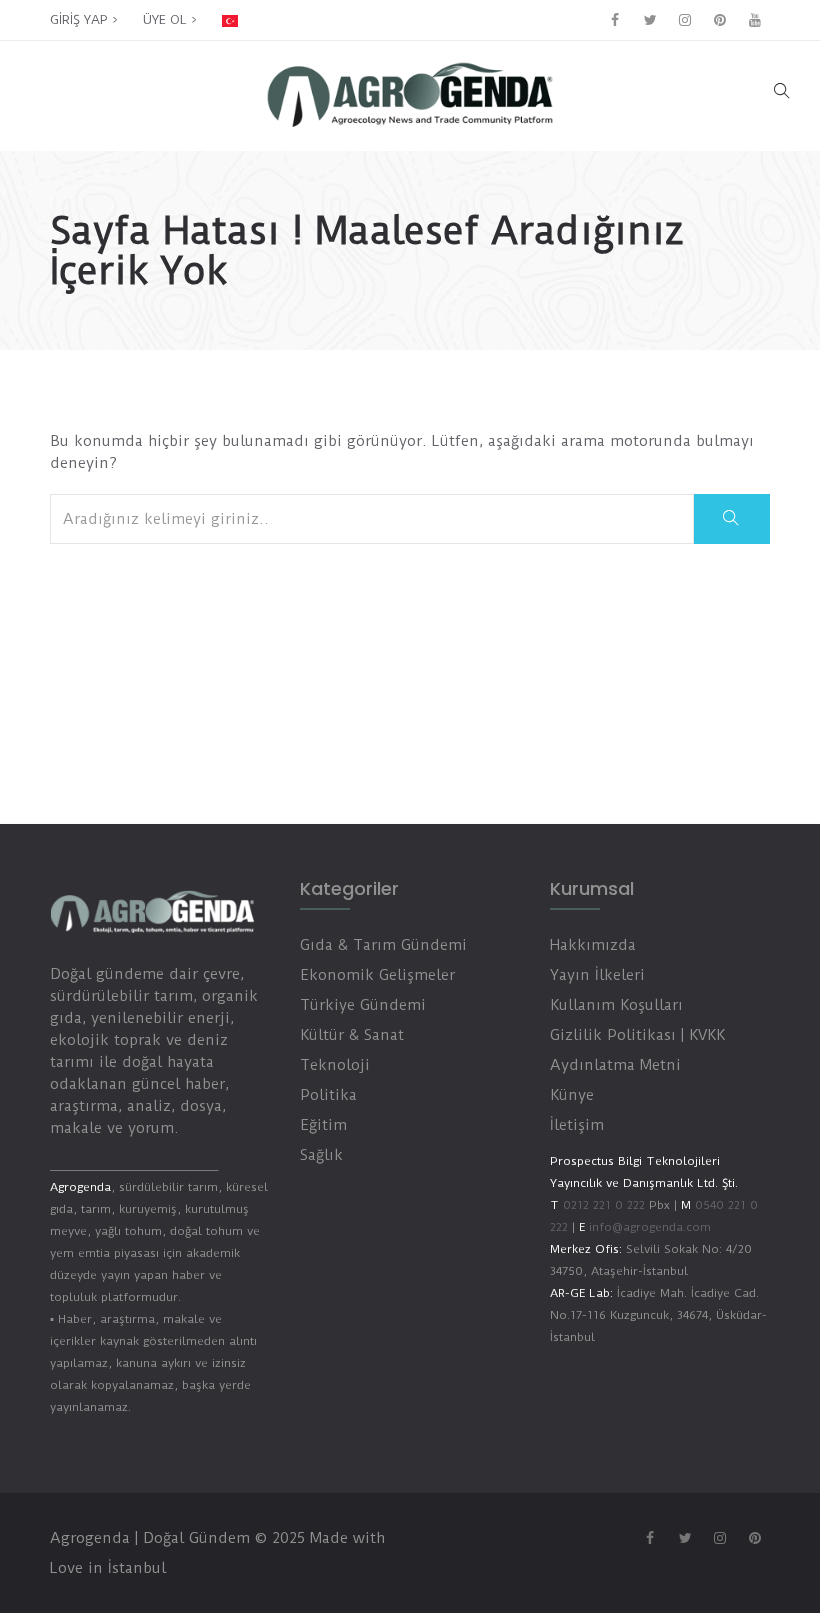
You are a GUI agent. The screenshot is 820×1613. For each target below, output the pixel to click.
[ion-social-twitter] (650, 20)
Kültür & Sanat (352, 1035)
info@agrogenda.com (650, 1227)
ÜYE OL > (170, 19)
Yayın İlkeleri (597, 975)
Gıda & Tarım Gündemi (383, 945)
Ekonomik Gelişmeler (377, 975)
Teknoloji (335, 1065)
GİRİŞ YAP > (84, 19)
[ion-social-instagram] (685, 20)
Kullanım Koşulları (616, 1005)
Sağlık (321, 1155)
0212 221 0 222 (604, 1205)
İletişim (577, 1125)
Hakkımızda (593, 945)
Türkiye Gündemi (363, 1005)
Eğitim (323, 1125)
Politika (328, 1095)
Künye (572, 1095)
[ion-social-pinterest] (720, 20)
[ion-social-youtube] (755, 20)
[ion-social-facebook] (615, 20)
